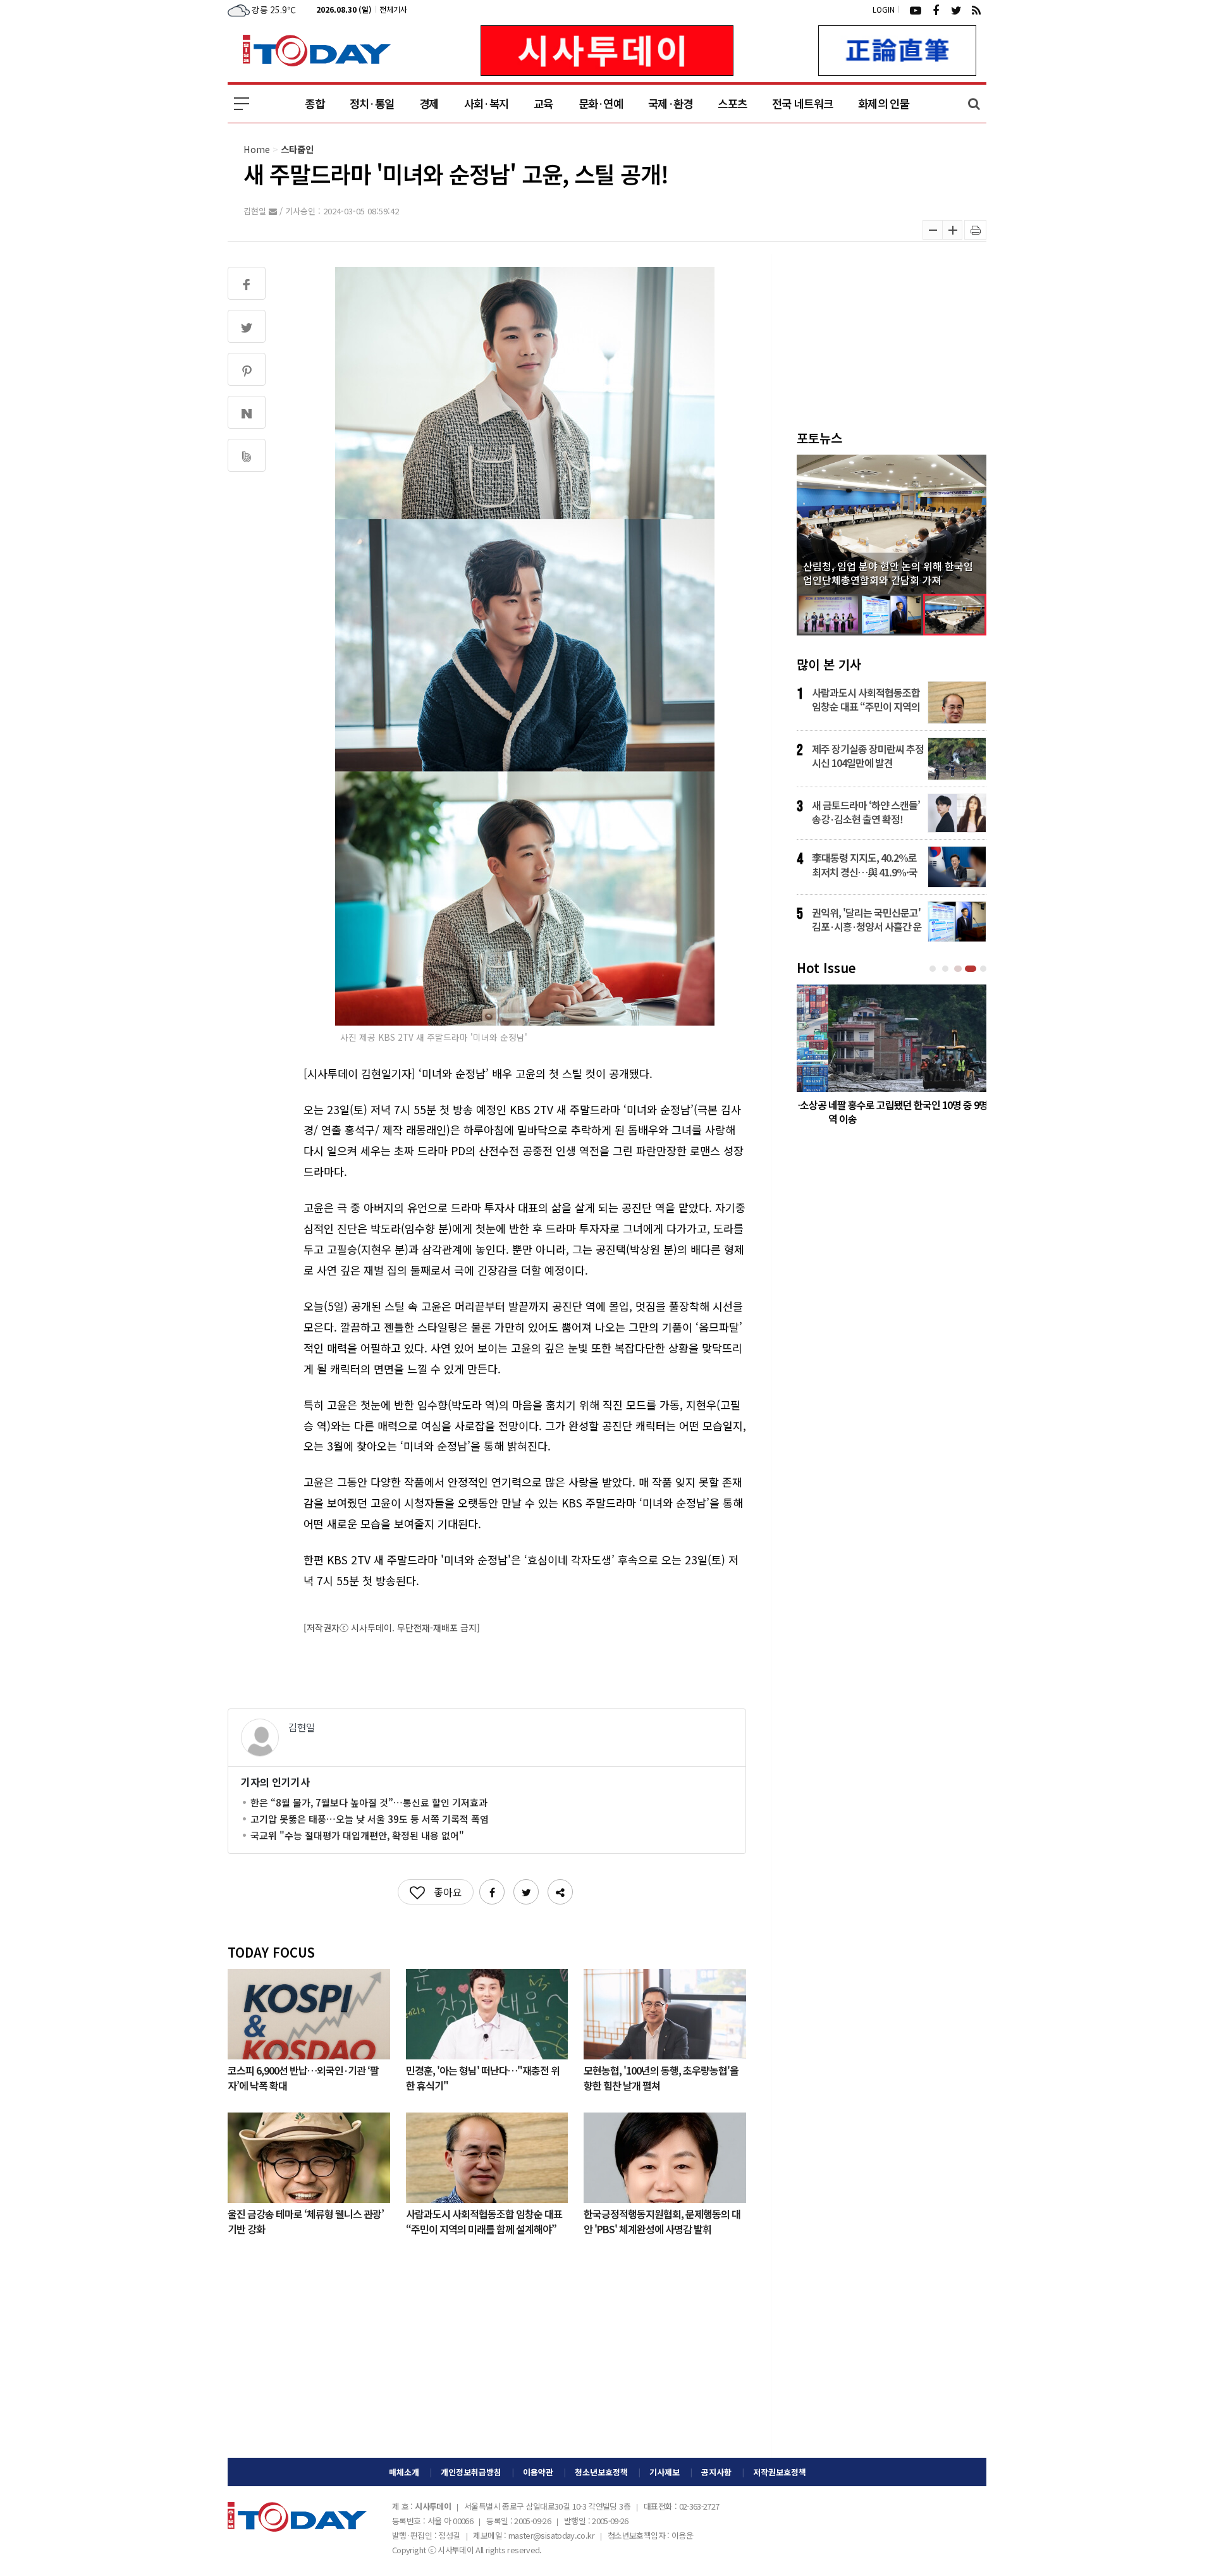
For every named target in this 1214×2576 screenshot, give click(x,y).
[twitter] (956, 9)
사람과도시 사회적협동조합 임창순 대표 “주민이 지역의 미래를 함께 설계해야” (484, 2221)
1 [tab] (934, 969)
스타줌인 (297, 149)
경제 (429, 103)
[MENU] (242, 104)
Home (257, 149)
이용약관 (538, 2472)
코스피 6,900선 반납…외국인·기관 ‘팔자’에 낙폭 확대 (303, 2077)
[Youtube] (916, 9)
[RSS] (976, 9)
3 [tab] (959, 969)
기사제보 (665, 2472)
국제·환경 (670, 103)
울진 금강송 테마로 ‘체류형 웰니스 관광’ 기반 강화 (306, 2221)
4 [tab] (972, 969)
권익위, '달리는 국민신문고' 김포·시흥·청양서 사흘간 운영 (867, 919)
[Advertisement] (487, 2357)
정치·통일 (372, 103)
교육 (543, 103)
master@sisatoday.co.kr (551, 2535)
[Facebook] (936, 9)
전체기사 (393, 9)
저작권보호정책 (780, 2472)
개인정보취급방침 (471, 2472)
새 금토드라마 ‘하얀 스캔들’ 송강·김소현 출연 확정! (866, 812)
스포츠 (732, 103)
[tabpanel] (892, 1058)
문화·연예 (601, 103)
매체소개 (404, 2472)
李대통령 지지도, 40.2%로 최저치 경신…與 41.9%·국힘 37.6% (865, 864)
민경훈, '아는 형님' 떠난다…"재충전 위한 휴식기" (483, 2077)
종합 (315, 103)
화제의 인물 (884, 103)
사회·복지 (486, 103)
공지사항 (716, 2472)
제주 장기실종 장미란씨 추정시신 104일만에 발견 (868, 756)
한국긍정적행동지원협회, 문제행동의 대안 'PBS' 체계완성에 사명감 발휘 (662, 2221)
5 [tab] (984, 969)
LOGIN (884, 9)
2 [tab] (947, 969)
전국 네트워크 (802, 103)
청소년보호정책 (601, 2472)
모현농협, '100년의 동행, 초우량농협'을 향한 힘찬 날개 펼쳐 (661, 2077)
